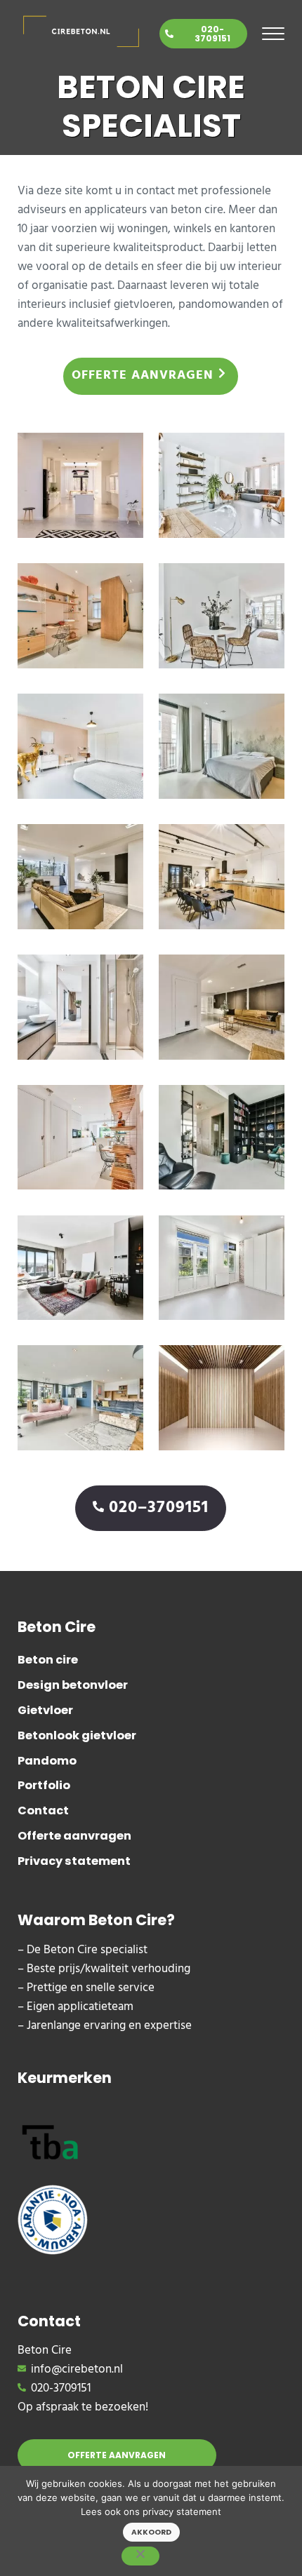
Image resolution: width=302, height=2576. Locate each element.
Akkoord (151, 2532)
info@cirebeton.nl (77, 2369)
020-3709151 (212, 34)
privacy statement (182, 2511)
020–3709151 (159, 1508)
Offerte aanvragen (143, 376)
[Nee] (140, 2556)
